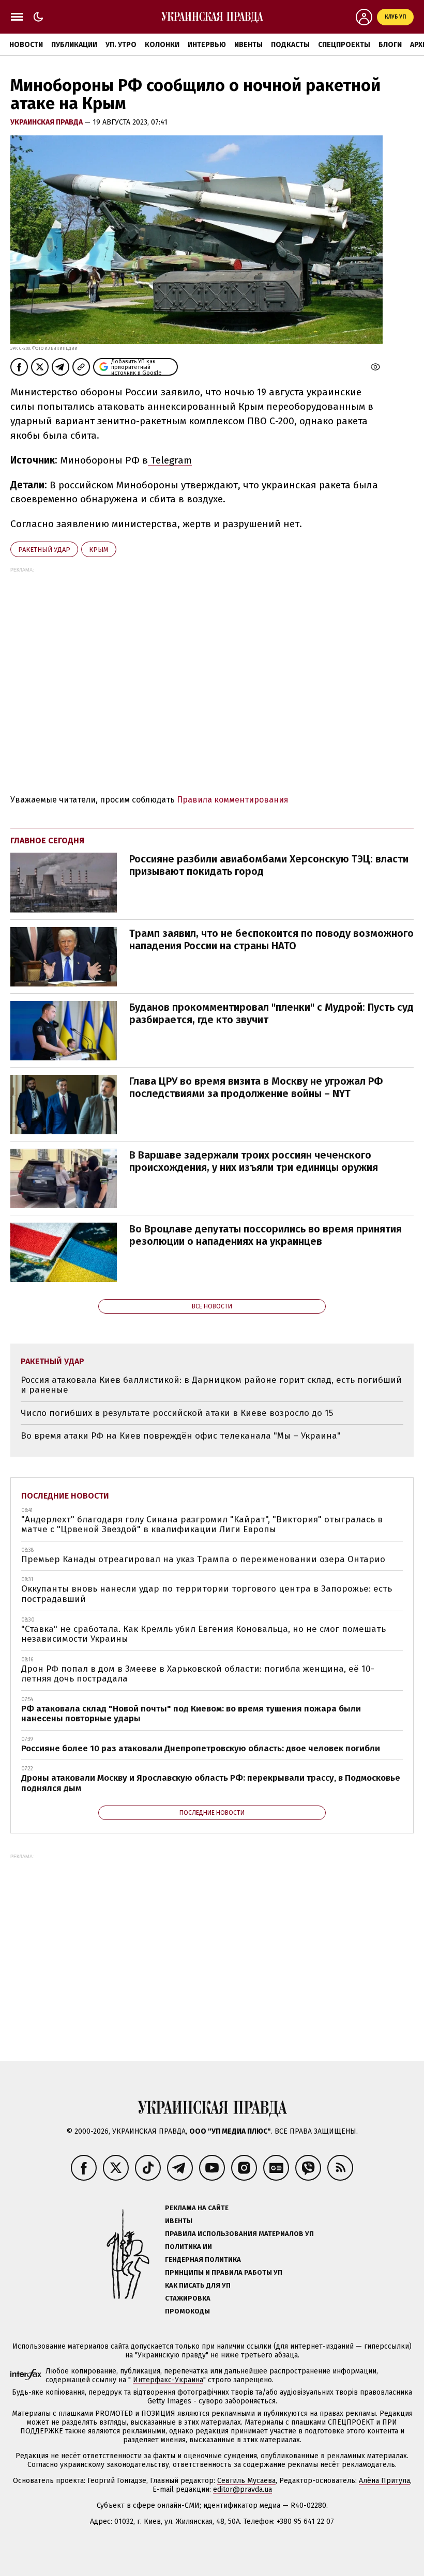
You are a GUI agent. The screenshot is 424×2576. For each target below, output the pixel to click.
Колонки (162, 45)
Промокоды (187, 2311)
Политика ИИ (188, 2247)
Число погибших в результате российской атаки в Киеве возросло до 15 (177, 1413)
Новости (26, 45)
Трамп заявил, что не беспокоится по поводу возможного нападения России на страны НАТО (271, 939)
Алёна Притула (384, 2481)
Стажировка (188, 2298)
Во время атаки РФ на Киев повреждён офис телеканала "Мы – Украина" (181, 1436)
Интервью (207, 45)
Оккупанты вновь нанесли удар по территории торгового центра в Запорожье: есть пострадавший (207, 1594)
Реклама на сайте (197, 2208)
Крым (99, 550)
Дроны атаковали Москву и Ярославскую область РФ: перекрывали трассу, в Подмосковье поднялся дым (211, 1783)
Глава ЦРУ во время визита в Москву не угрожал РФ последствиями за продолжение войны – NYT (256, 1087)
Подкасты (290, 45)
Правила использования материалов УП (239, 2234)
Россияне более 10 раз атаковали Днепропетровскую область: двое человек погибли (201, 1748)
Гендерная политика (203, 2259)
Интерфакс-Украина (168, 2380)
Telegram (170, 460)
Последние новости (65, 1496)
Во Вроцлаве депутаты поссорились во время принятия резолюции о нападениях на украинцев (266, 1235)
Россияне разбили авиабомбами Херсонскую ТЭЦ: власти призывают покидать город (269, 865)
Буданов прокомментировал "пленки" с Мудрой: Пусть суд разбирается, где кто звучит (271, 1013)
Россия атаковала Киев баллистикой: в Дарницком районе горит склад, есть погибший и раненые (211, 1385)
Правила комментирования (233, 800)
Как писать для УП (198, 2285)
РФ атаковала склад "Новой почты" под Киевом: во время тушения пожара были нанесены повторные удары (191, 1714)
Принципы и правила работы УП (224, 2272)
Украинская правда (47, 122)
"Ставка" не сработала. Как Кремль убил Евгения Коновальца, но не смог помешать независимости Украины (203, 1634)
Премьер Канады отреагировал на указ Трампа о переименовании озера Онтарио (203, 1559)
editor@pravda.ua (243, 2489)
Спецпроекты (344, 45)
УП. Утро (121, 45)
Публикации (74, 45)
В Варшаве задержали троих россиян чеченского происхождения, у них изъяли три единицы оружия (254, 1161)
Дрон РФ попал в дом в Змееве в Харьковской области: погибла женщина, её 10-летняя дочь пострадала (198, 1674)
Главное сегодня (47, 840)
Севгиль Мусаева (246, 2481)
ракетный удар (44, 550)
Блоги (390, 45)
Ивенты (248, 45)
